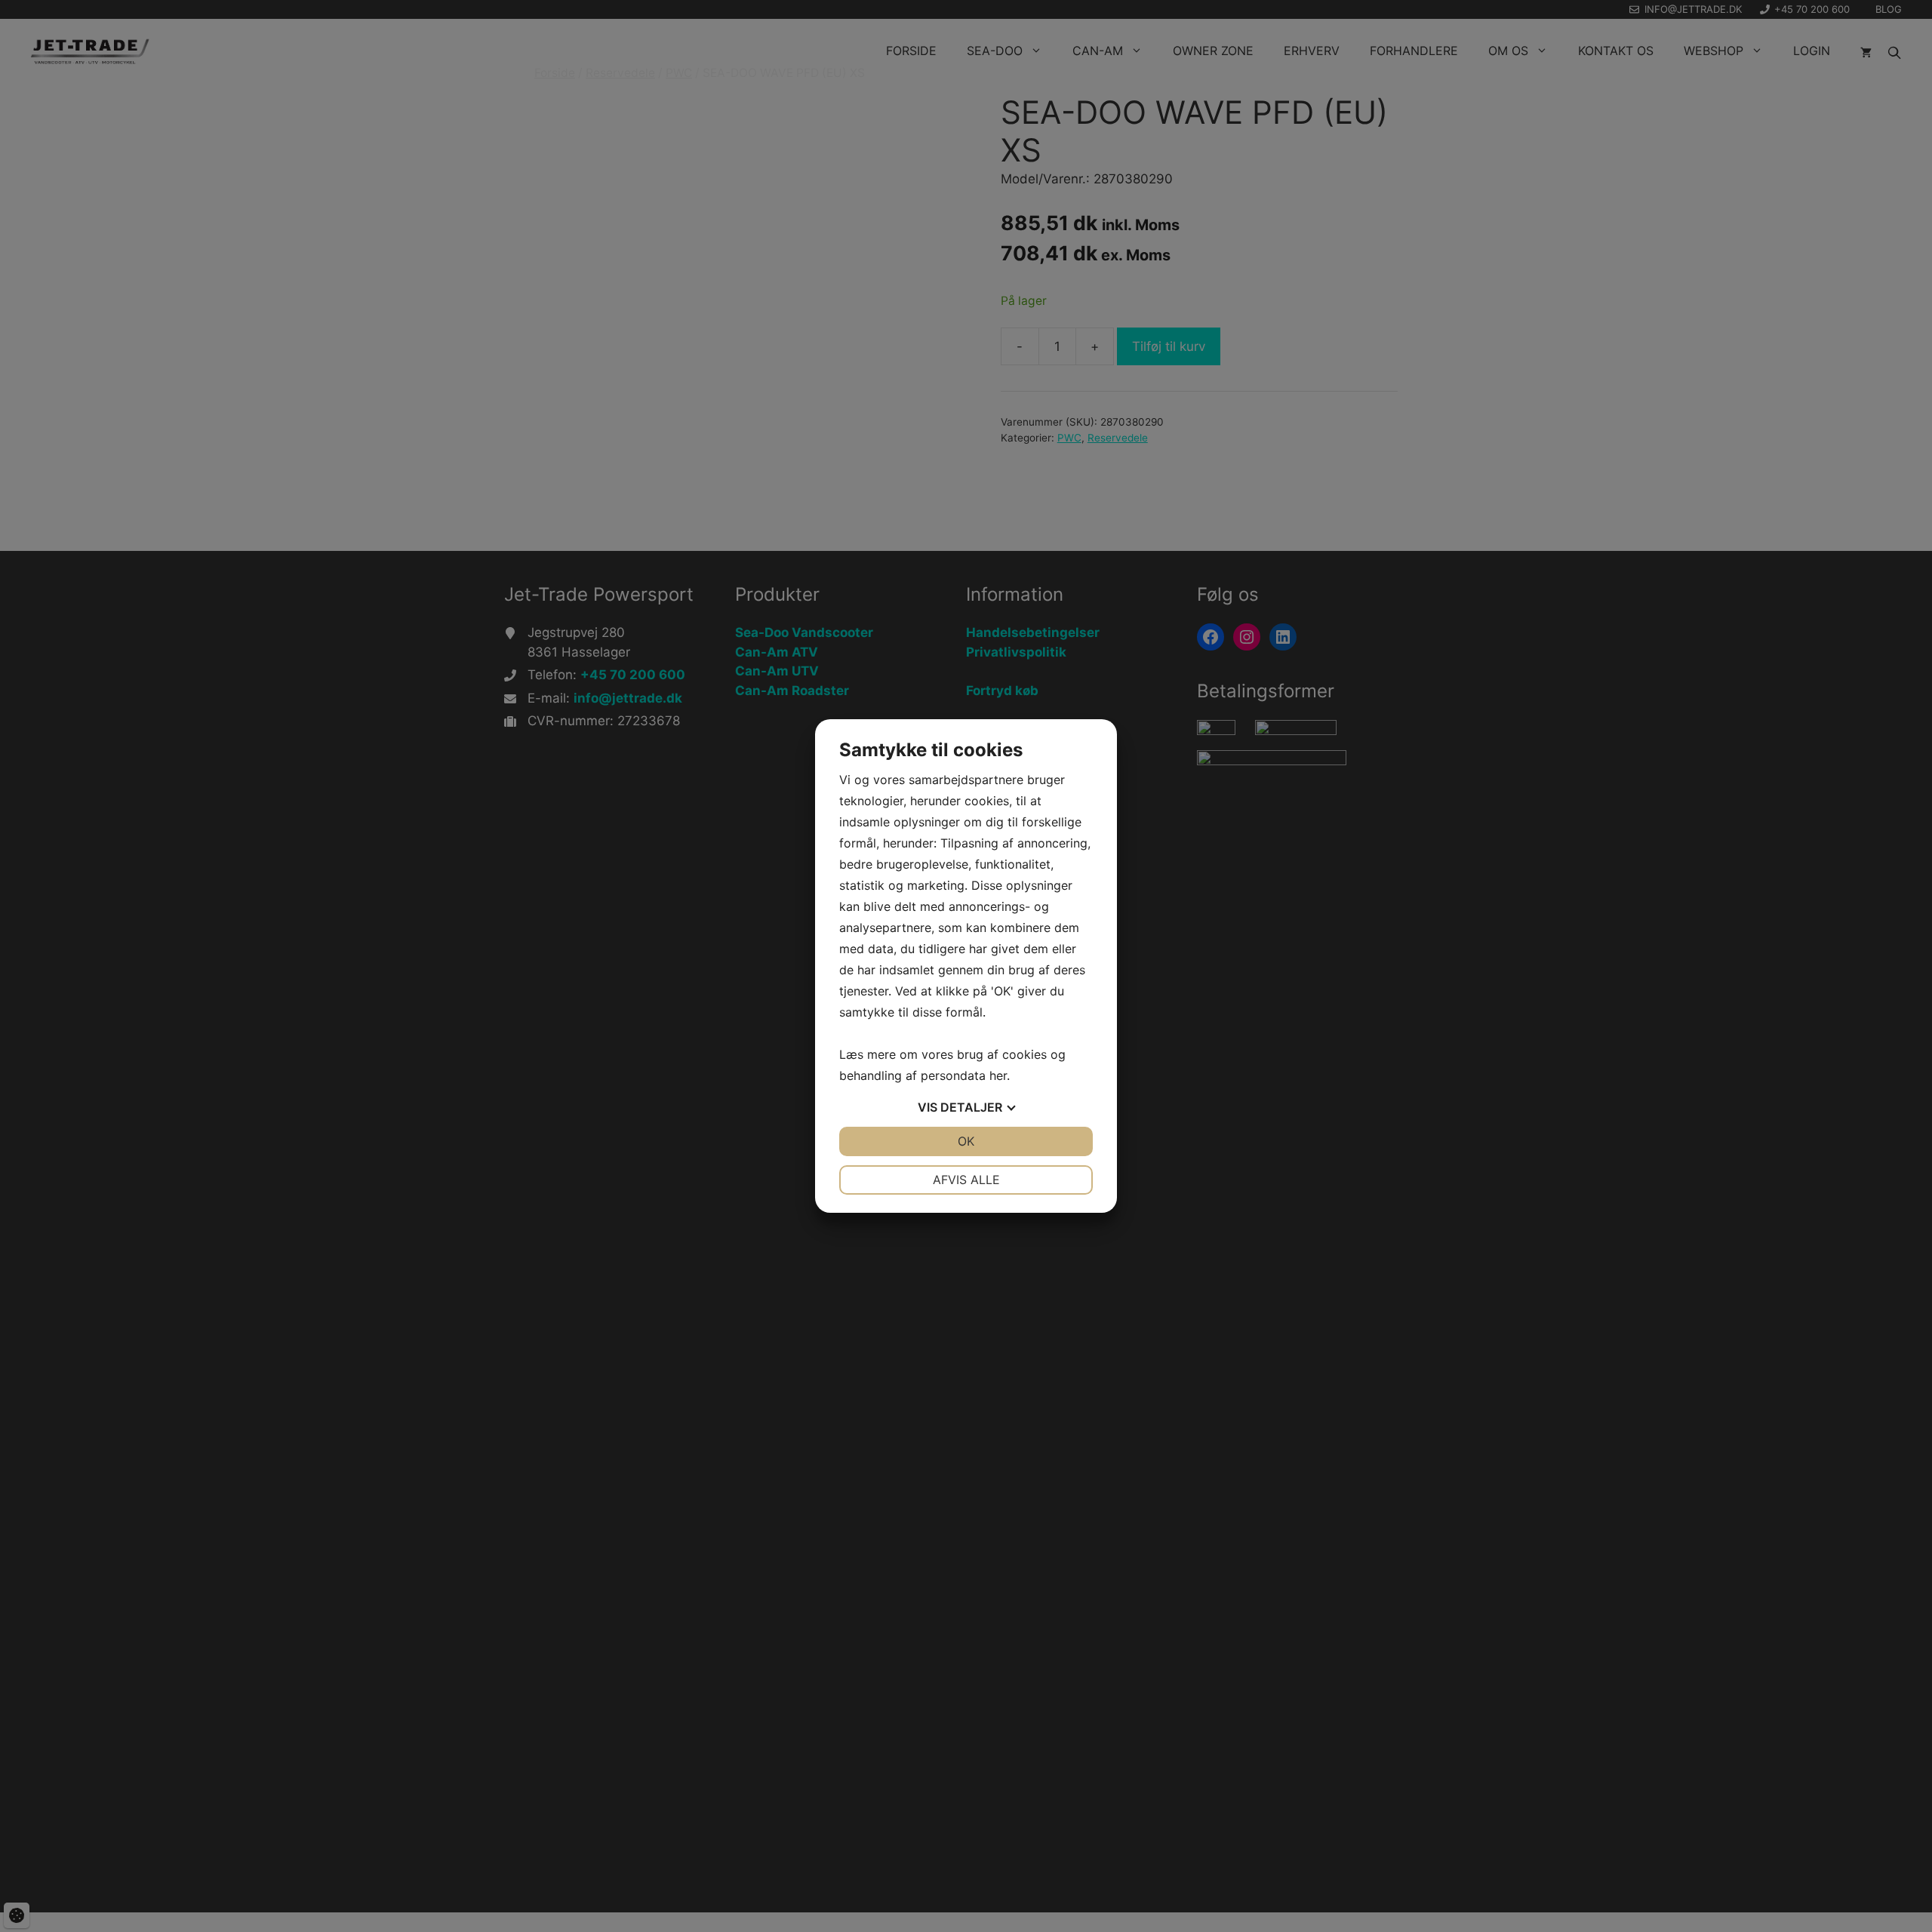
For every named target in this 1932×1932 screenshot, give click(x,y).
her (998, 1075)
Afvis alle (966, 1180)
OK (966, 1141)
